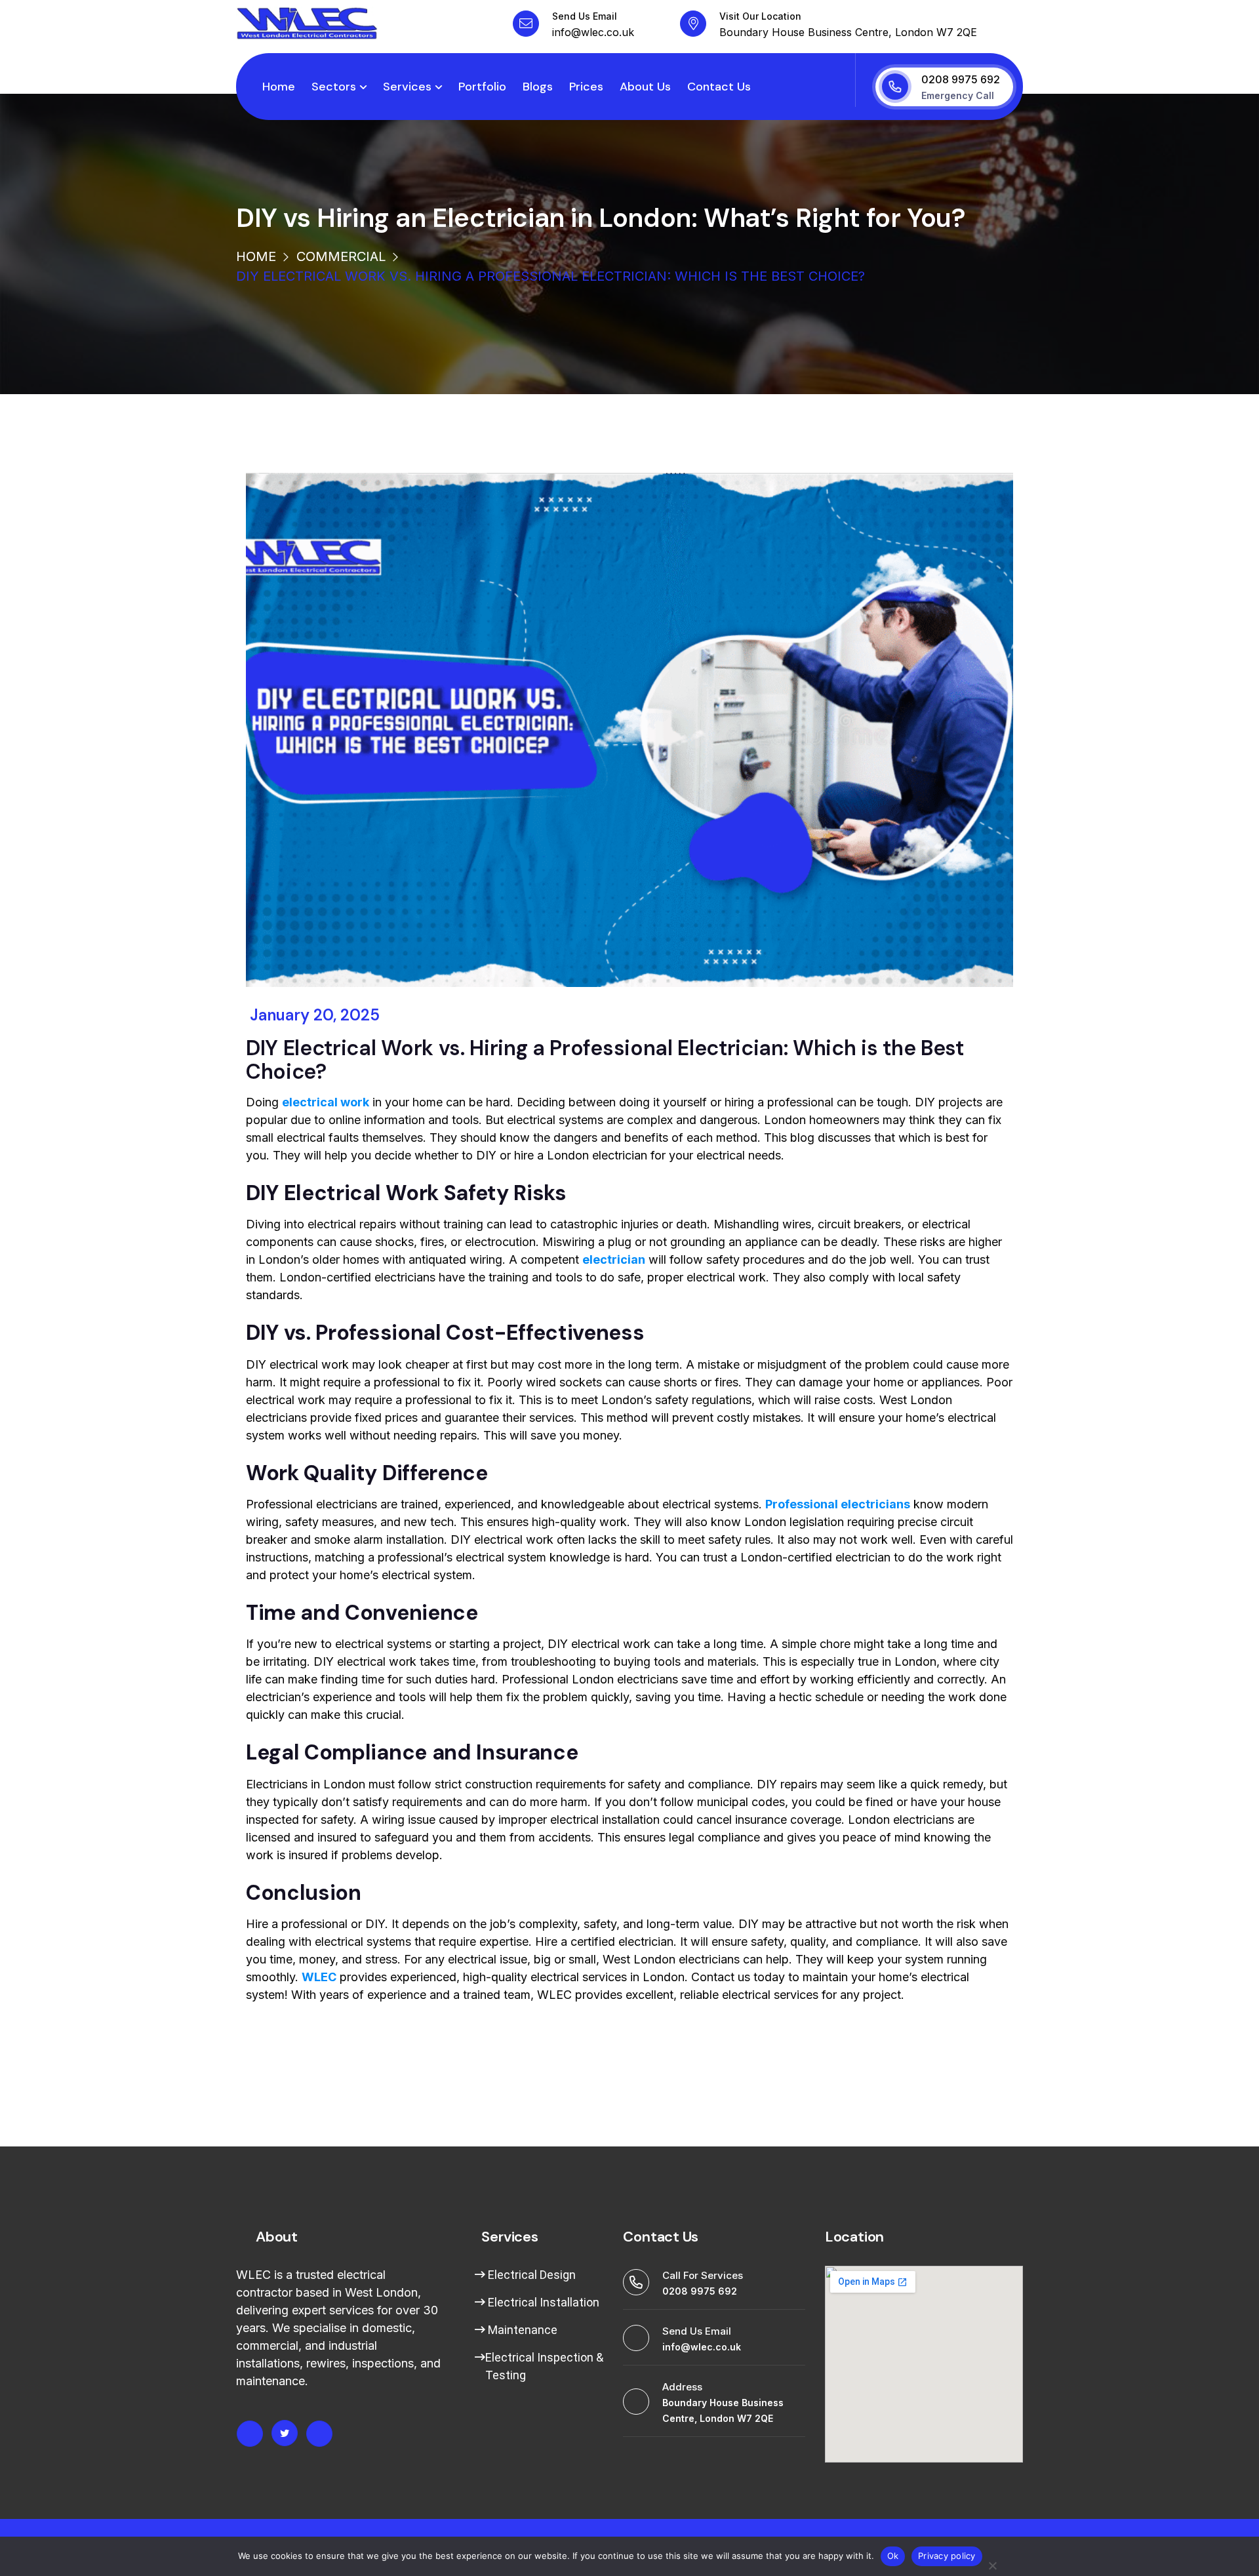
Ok (893, 2556)
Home (256, 256)
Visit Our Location (760, 16)
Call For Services (703, 2275)
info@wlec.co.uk (593, 32)
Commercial (341, 256)
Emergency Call (958, 95)
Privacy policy (947, 2556)
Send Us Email (585, 16)
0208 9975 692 (961, 79)
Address (682, 2387)
